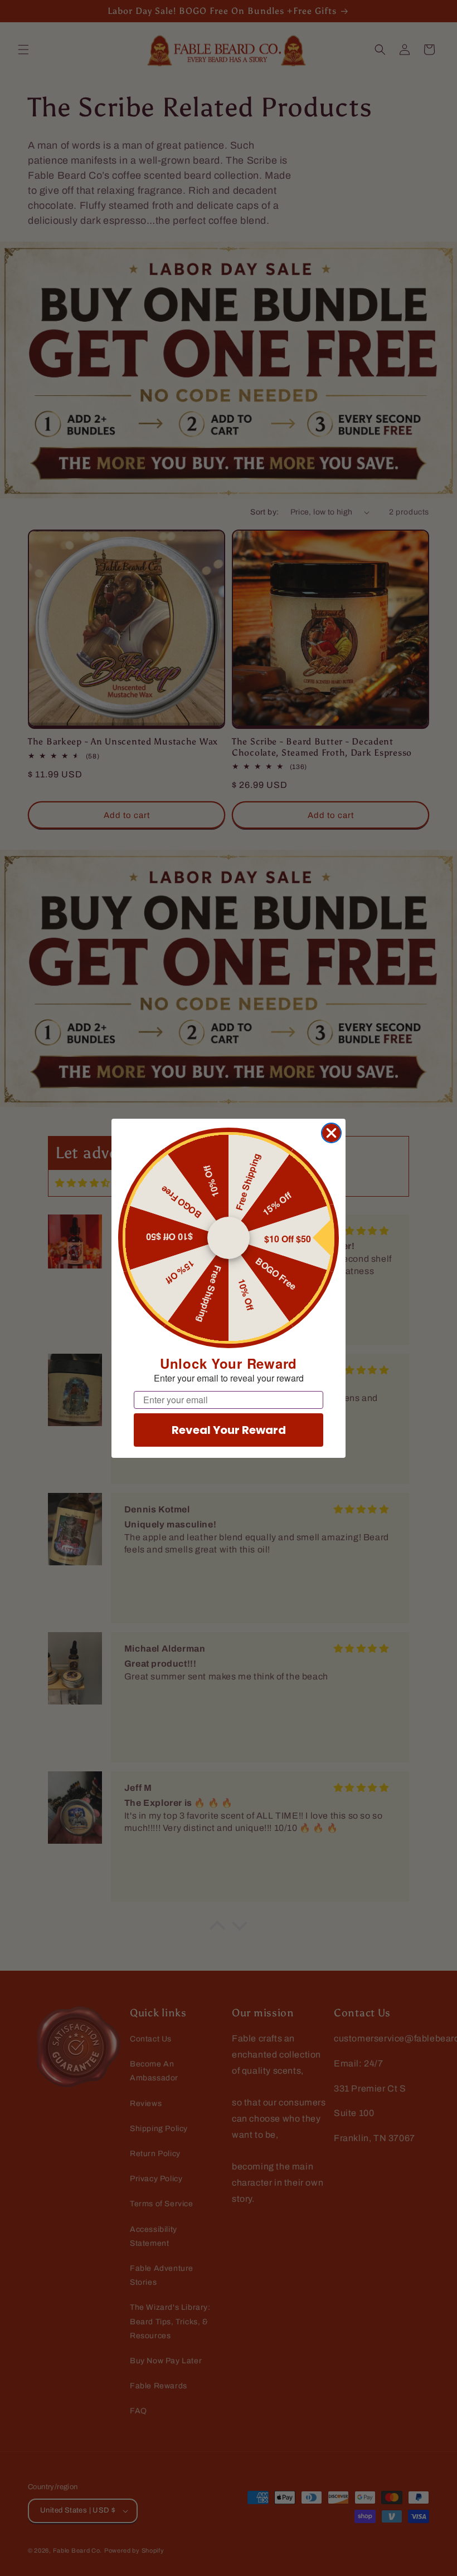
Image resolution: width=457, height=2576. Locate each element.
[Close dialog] (331, 1133)
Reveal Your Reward (229, 1430)
